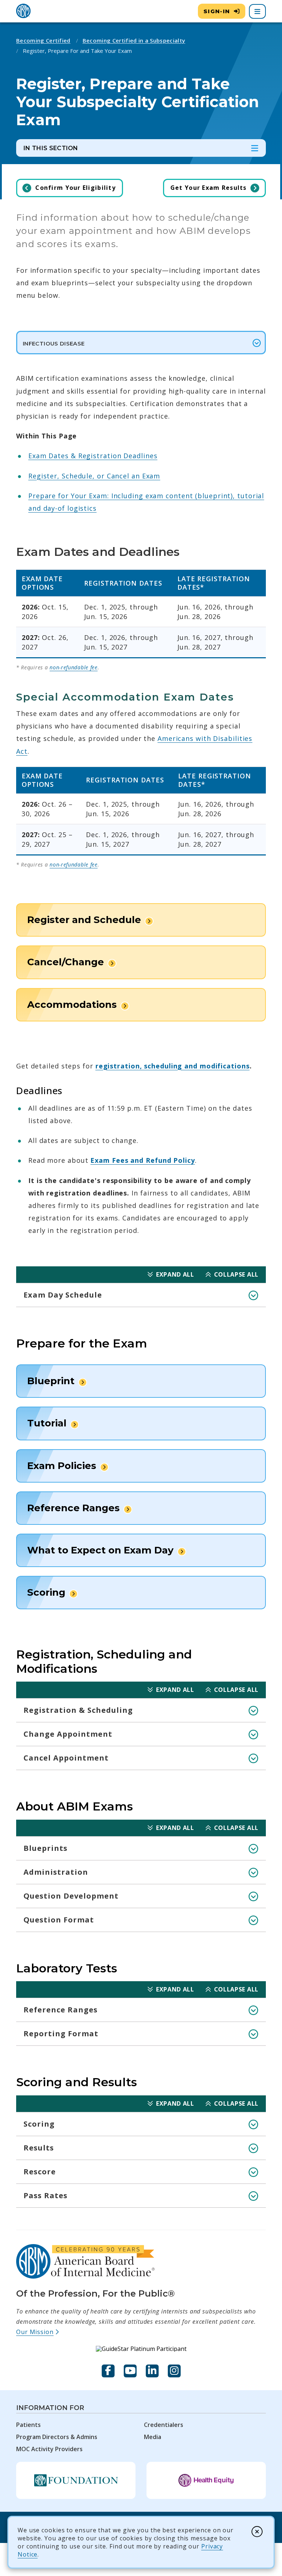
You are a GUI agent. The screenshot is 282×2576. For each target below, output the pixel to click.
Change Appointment (68, 1734)
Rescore (40, 2172)
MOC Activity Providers (49, 2449)
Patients (28, 2425)
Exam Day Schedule (63, 1295)
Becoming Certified (43, 40)
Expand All (175, 1274)
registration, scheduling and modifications (173, 1066)
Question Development (71, 1896)
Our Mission (38, 2332)
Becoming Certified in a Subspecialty (134, 40)
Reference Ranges (61, 2010)
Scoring (39, 2124)
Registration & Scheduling (78, 1710)
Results (39, 2148)
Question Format (59, 1920)
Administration (56, 1872)
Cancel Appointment (66, 1758)
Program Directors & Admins (57, 2437)
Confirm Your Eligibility (75, 188)
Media (153, 2437)
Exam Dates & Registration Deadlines (93, 456)
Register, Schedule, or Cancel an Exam (94, 476)
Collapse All (236, 1274)
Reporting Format (61, 2034)
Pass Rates (46, 2195)
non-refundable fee (74, 667)
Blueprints (46, 1848)
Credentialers (164, 2425)
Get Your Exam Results (209, 188)
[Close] (257, 2532)
